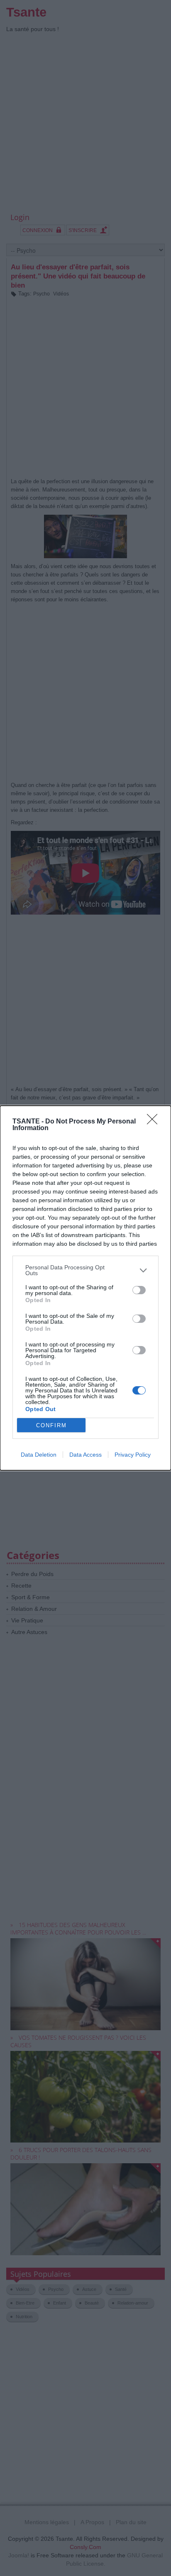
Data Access (85, 1455)
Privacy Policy (133, 1455)
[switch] (139, 1290)
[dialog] (85, 1288)
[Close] (155, 1122)
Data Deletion (39, 1455)
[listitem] (85, 1270)
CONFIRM (51, 1425)
